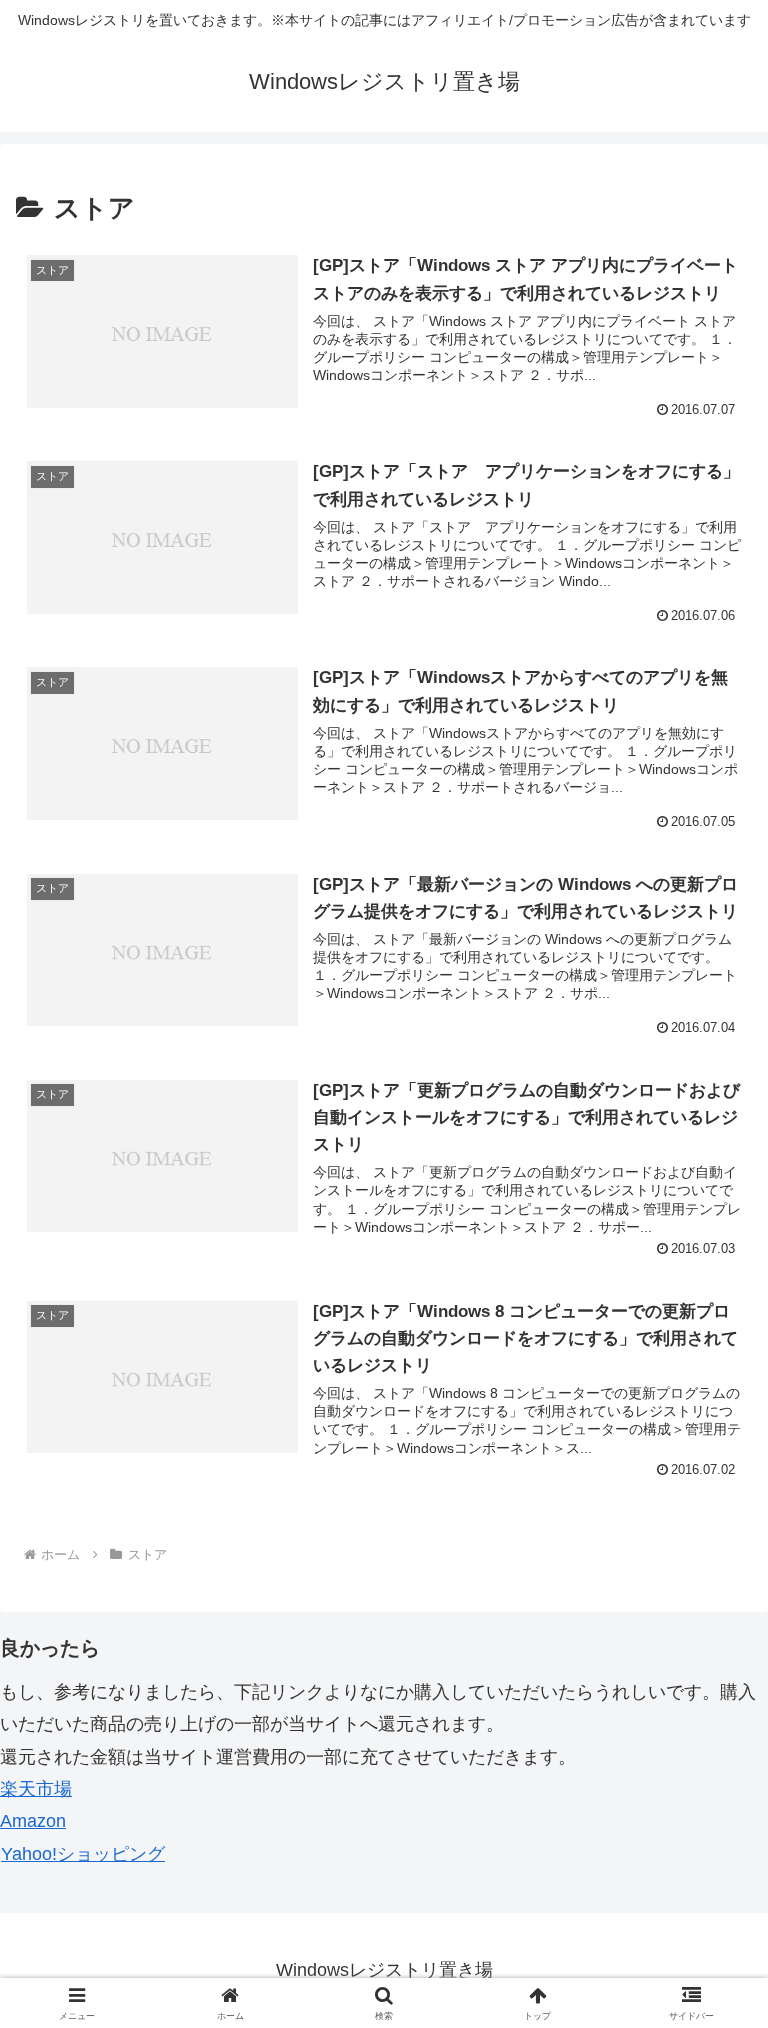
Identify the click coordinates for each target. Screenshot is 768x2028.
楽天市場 (36, 1789)
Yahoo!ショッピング (83, 1854)
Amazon (33, 1821)
